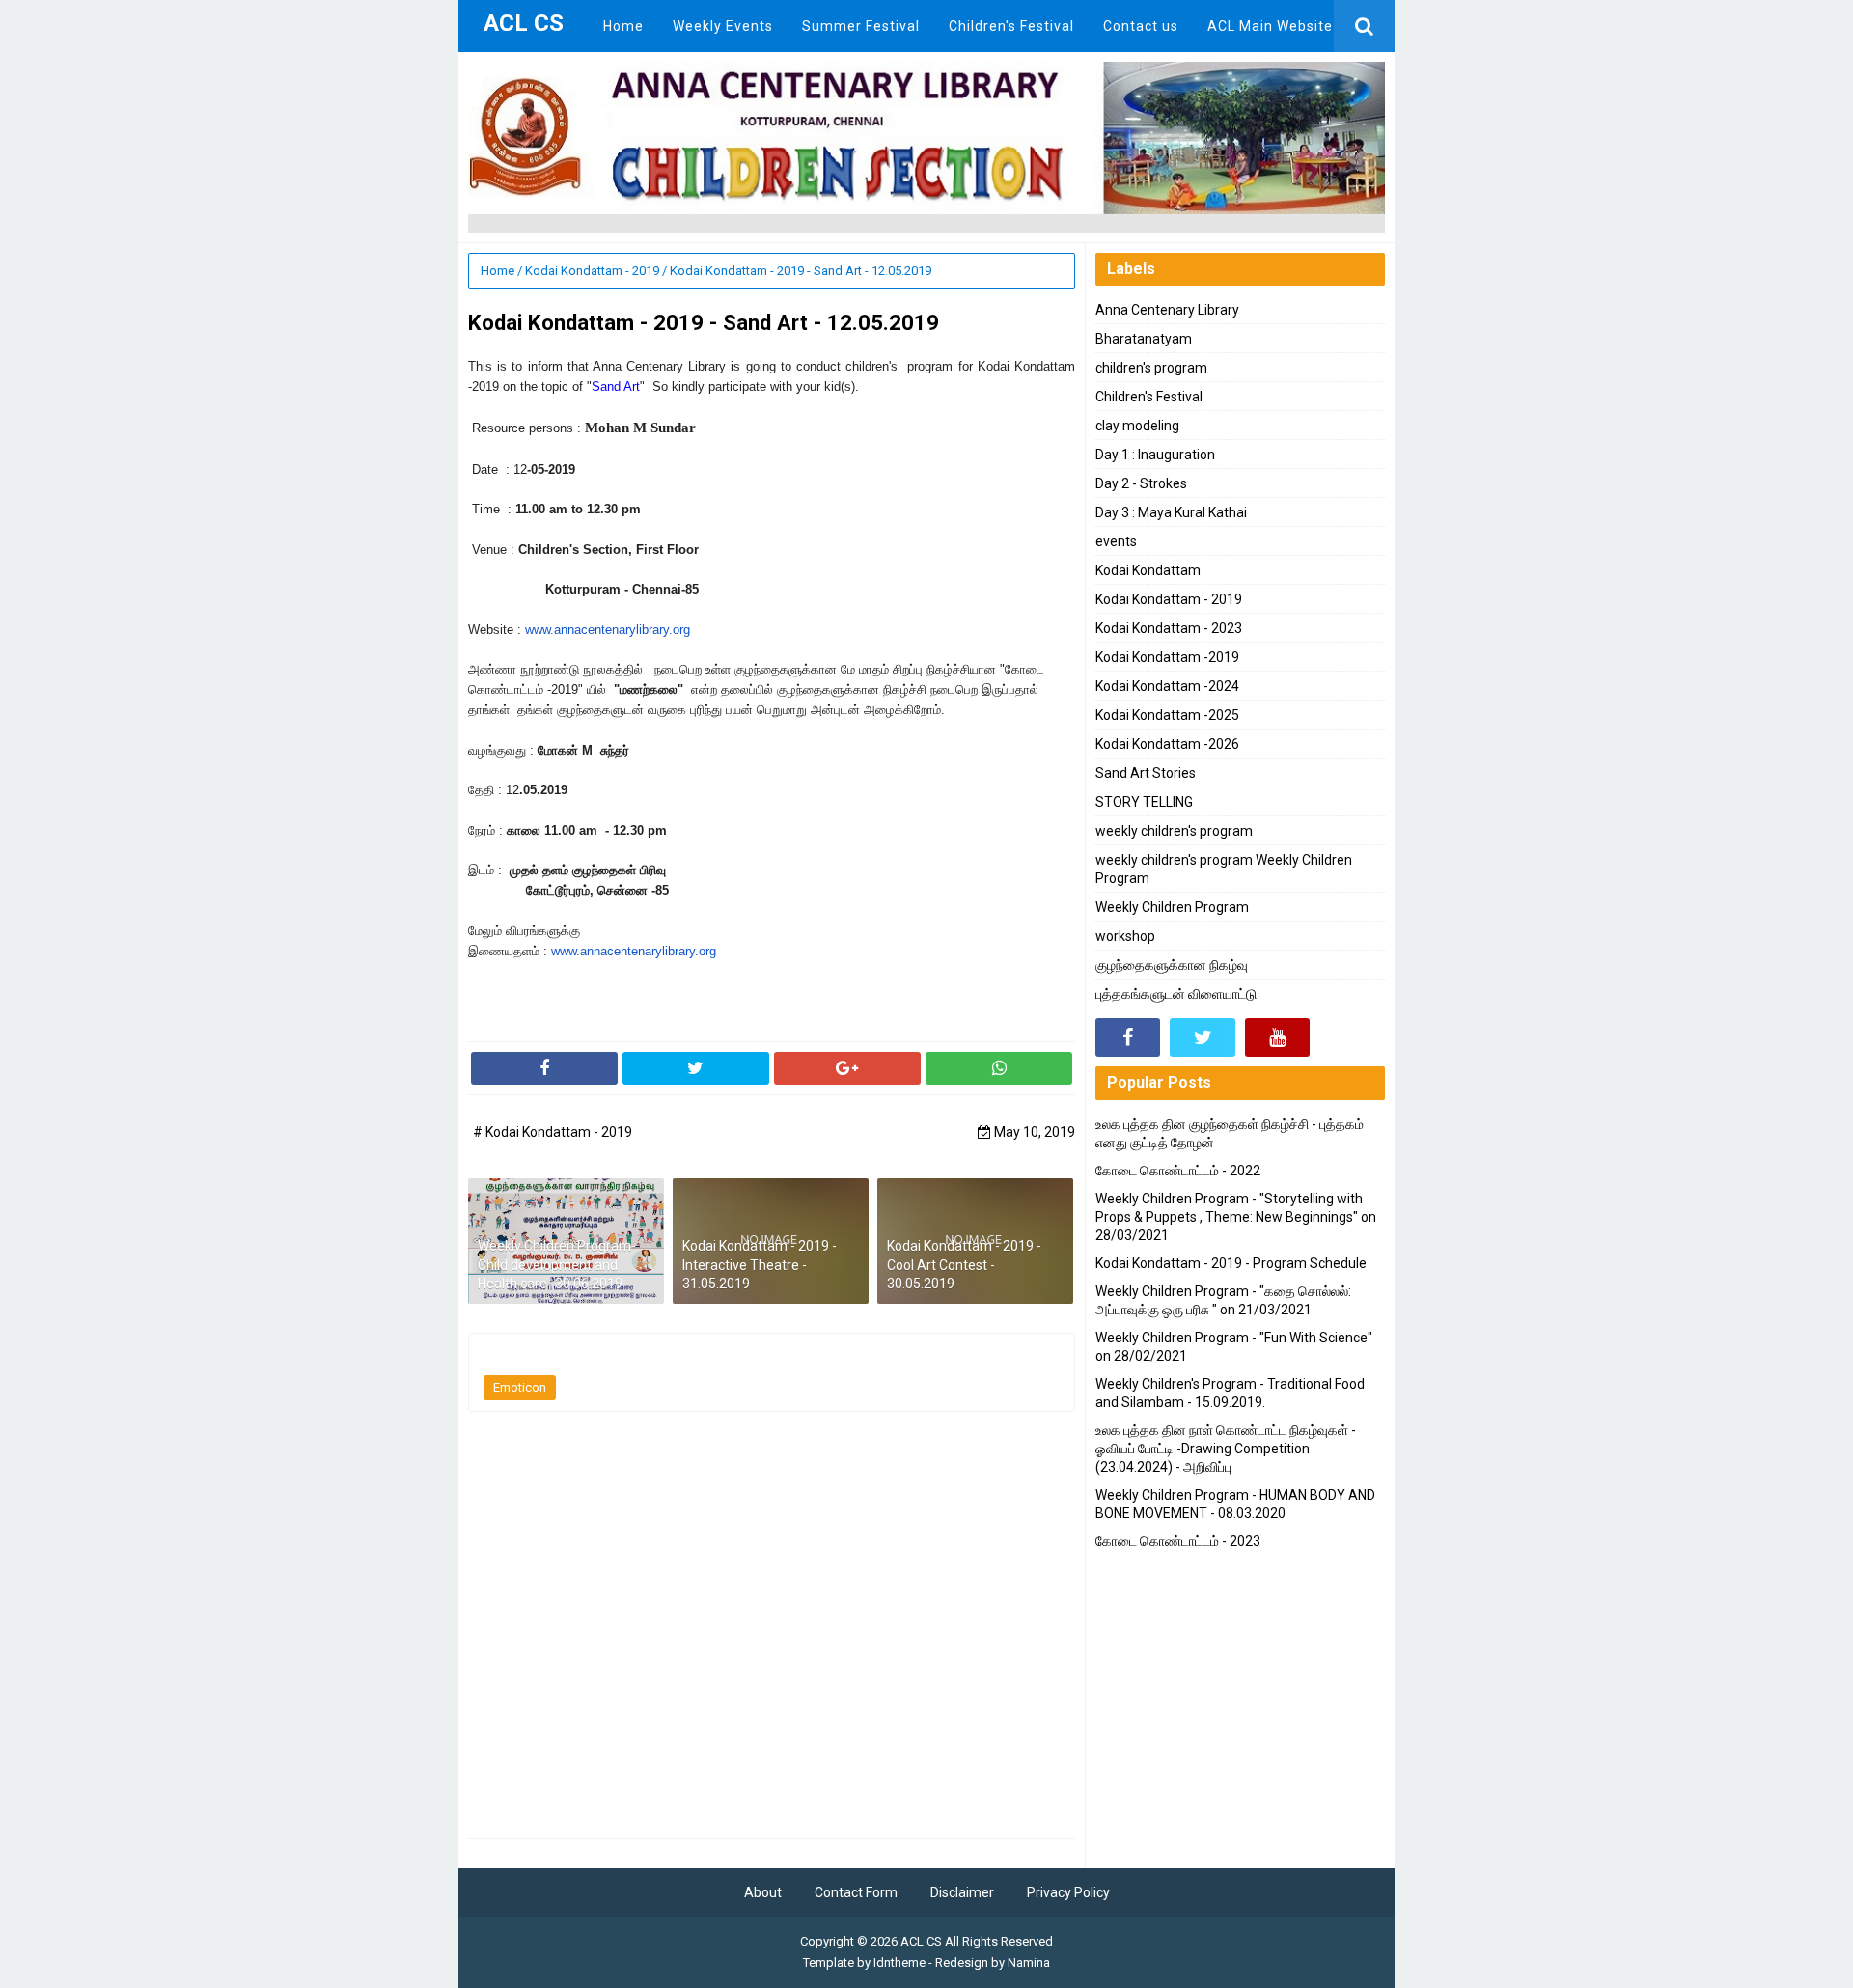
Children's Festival (1149, 397)
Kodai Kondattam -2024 (1167, 686)
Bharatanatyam (1144, 339)
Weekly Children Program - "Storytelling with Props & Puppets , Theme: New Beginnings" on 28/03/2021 (1236, 1217)
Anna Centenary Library (1167, 310)
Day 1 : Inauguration (1155, 455)
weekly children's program (1174, 831)
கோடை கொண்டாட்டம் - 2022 (1178, 1171)
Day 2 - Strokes (1141, 483)
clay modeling (1137, 426)
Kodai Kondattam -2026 (1167, 744)
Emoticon (520, 1387)
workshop (1125, 936)
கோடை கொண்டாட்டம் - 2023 (1178, 1541)
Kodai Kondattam (1148, 570)
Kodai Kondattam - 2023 (1169, 628)
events (1116, 541)
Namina (1029, 1962)
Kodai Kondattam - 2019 (1169, 599)
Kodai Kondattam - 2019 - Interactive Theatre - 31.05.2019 (760, 1265)
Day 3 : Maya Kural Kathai (1171, 512)
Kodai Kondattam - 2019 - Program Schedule (1231, 1263)
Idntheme (899, 1962)
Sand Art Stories (1146, 773)
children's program (1151, 368)
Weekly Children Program (1172, 907)
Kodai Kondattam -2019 (1167, 657)
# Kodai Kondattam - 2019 (553, 1132)
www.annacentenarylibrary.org (608, 630)
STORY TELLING (1144, 802)
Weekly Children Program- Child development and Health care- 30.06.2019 (557, 1265)
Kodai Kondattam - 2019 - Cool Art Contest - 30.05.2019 (964, 1265)
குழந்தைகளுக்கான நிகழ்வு (1172, 965)
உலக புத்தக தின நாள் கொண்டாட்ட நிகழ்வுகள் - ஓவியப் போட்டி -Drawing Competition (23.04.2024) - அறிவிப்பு (1226, 1449)
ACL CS (921, 1941)
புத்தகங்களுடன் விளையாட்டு (1176, 994)
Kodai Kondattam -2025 (1167, 715)
